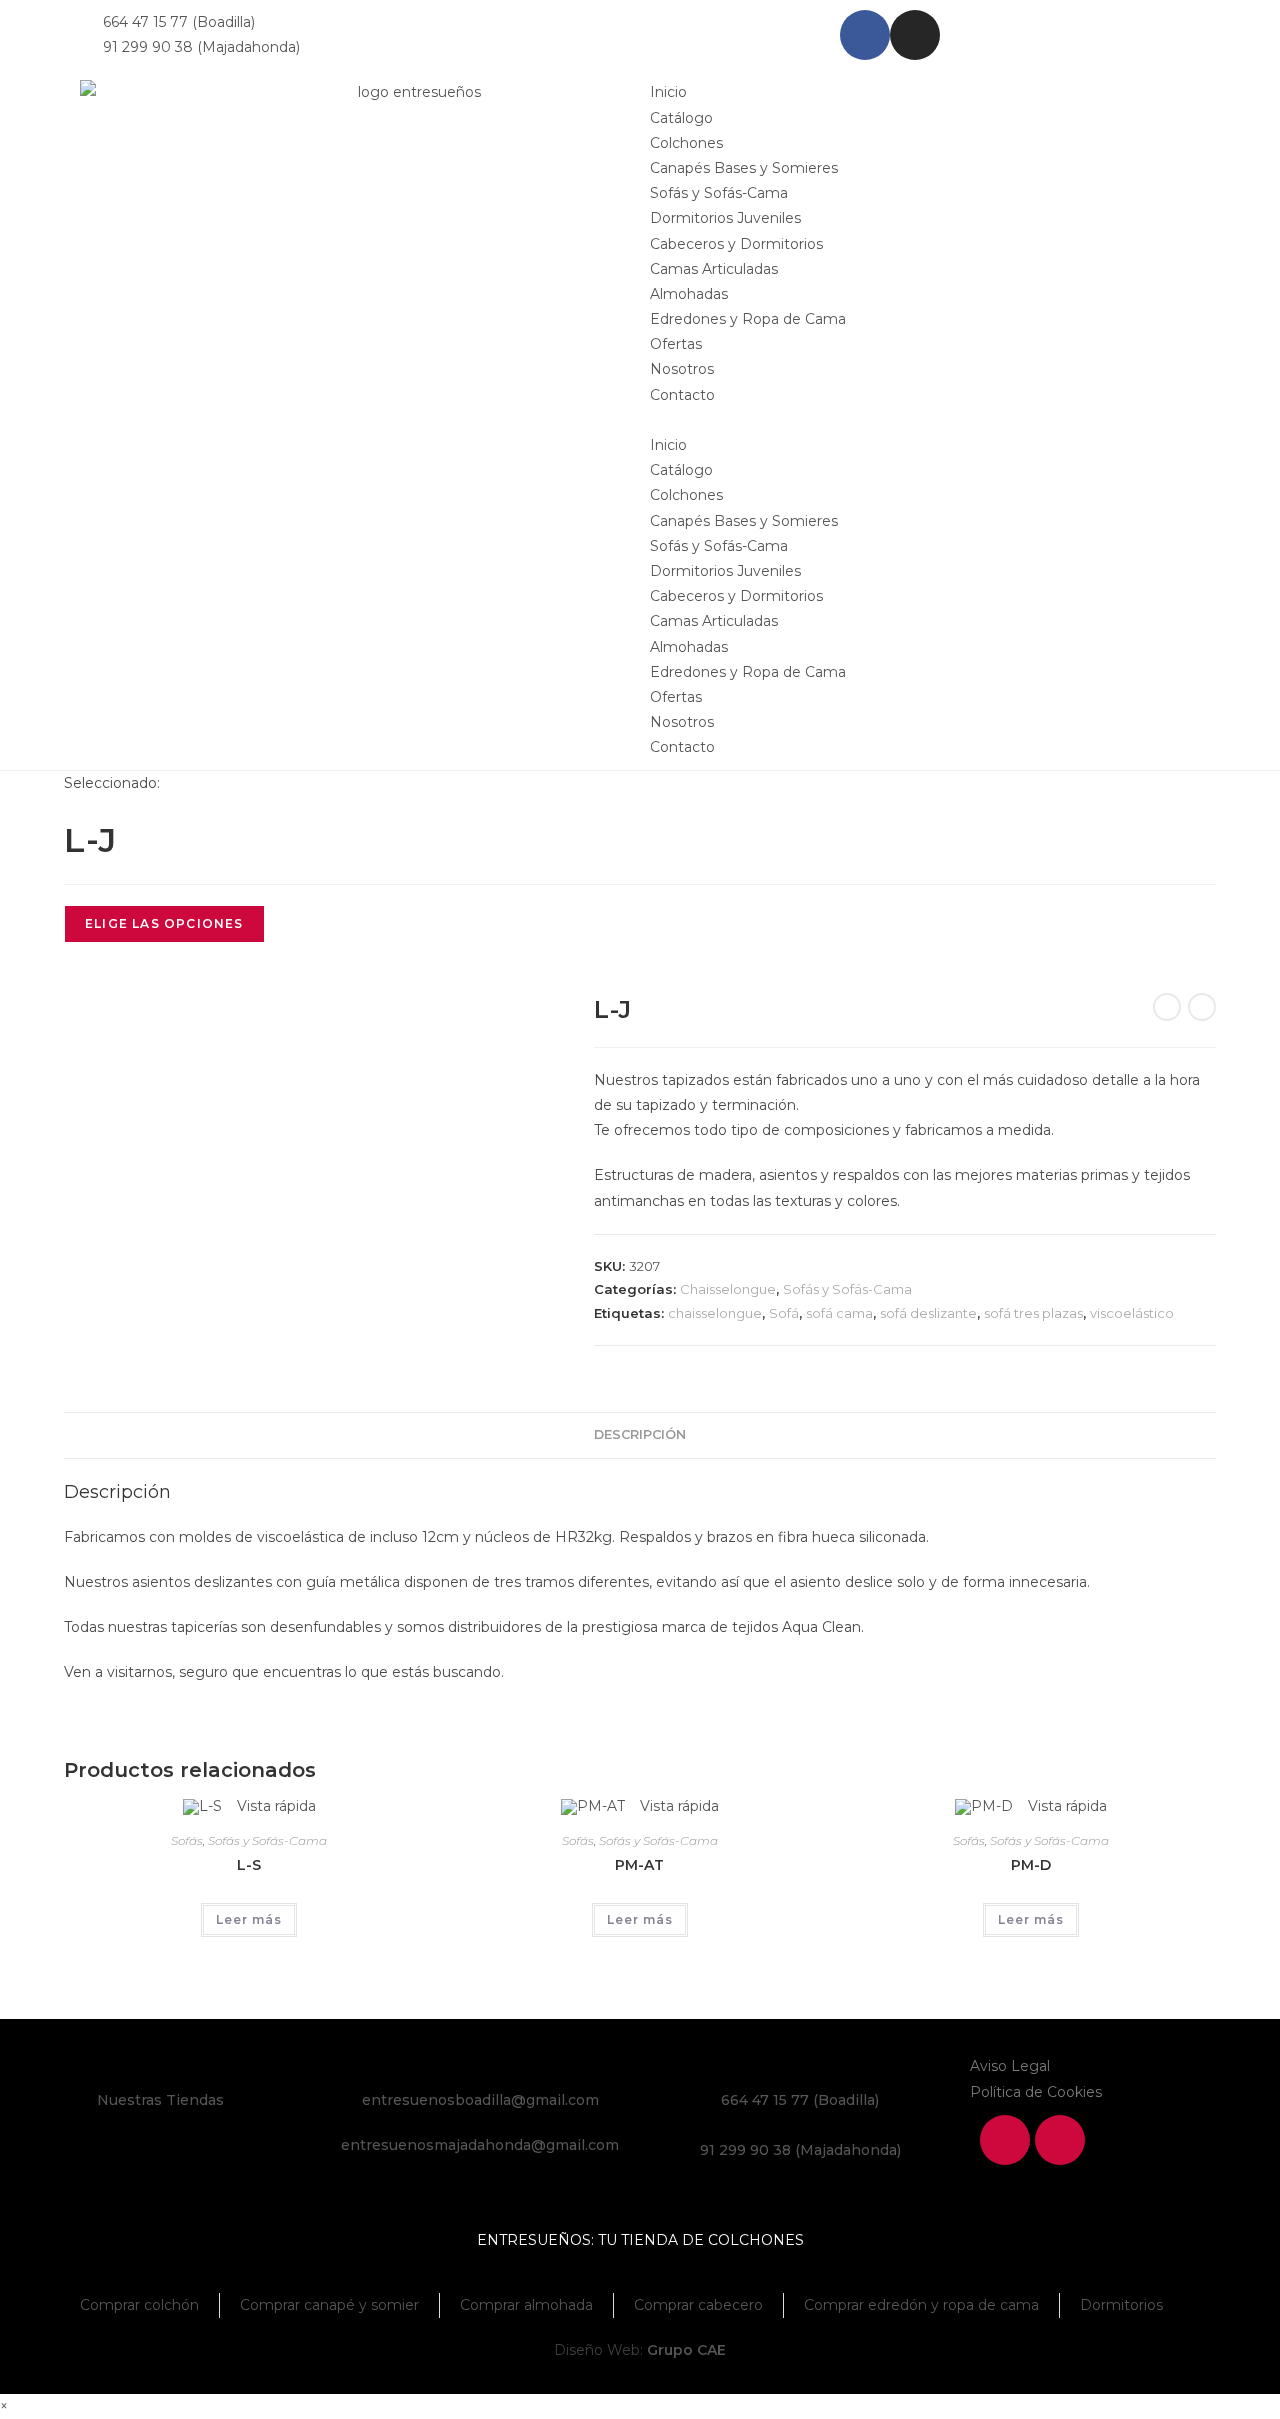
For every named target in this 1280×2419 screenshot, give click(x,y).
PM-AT (639, 1865)
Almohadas (689, 294)
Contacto (682, 395)
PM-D (1031, 1865)
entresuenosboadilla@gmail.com (480, 2100)
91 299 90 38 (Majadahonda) (800, 2150)
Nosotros (682, 369)
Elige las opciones (164, 923)
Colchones (686, 143)
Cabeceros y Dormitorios (736, 244)
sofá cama (839, 1313)
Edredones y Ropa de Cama (748, 319)
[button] (925, 420)
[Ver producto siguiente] (1202, 1007)
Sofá (784, 1313)
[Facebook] (865, 35)
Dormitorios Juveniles (725, 218)
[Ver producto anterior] (1167, 1007)
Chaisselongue (728, 1289)
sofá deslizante (928, 1313)
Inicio (668, 92)
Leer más (249, 1919)
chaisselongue (715, 1313)
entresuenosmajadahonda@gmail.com (480, 2145)
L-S (249, 1865)
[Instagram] (915, 35)
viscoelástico (1132, 1313)
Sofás (187, 1840)
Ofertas (676, 344)
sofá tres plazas (1033, 1313)
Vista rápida (274, 1806)
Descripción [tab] (640, 1434)
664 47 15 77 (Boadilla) (800, 2100)
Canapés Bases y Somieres (744, 168)
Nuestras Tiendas (160, 2100)
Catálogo (681, 118)
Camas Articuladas (714, 269)
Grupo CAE (686, 2350)
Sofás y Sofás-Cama (719, 193)
